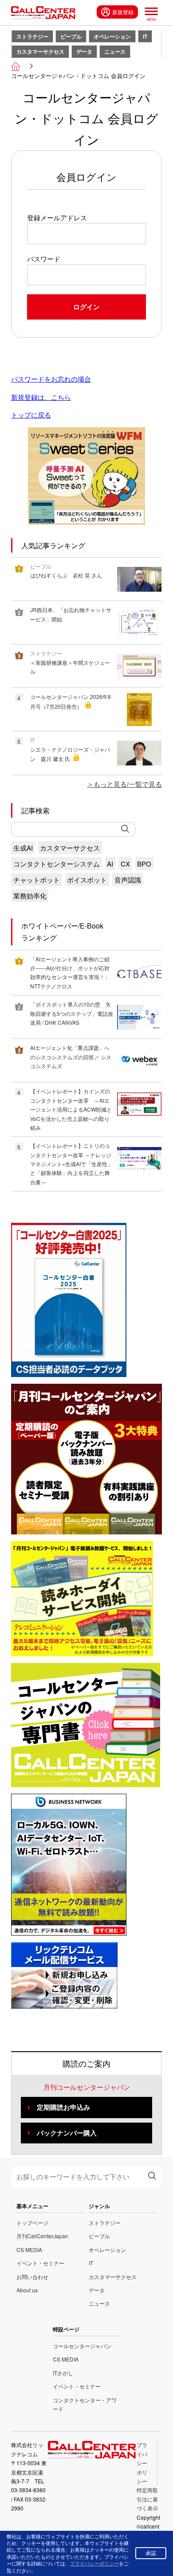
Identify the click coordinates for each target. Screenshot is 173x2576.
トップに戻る (31, 415)
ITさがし (63, 2373)
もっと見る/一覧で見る (128, 784)
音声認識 (128, 880)
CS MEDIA (29, 2250)
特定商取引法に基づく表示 (147, 2499)
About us (27, 2290)
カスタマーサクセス (40, 51)
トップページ (32, 2223)
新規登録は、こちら (41, 397)
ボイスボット (87, 880)
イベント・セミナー (40, 2263)
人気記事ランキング (53, 545)
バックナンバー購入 (67, 2133)
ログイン (86, 307)
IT (145, 36)
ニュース (115, 51)
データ (84, 51)
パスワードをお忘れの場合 (51, 379)
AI (110, 864)
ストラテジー (32, 36)
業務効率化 (30, 896)
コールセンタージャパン (82, 2346)
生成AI (23, 848)
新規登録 (123, 12)
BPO (144, 864)
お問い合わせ (32, 2277)
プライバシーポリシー (142, 2463)
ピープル (71, 36)
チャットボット (37, 880)
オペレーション (112, 36)
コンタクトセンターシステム (57, 864)
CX (125, 864)
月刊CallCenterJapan (42, 2236)
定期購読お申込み (63, 2107)
